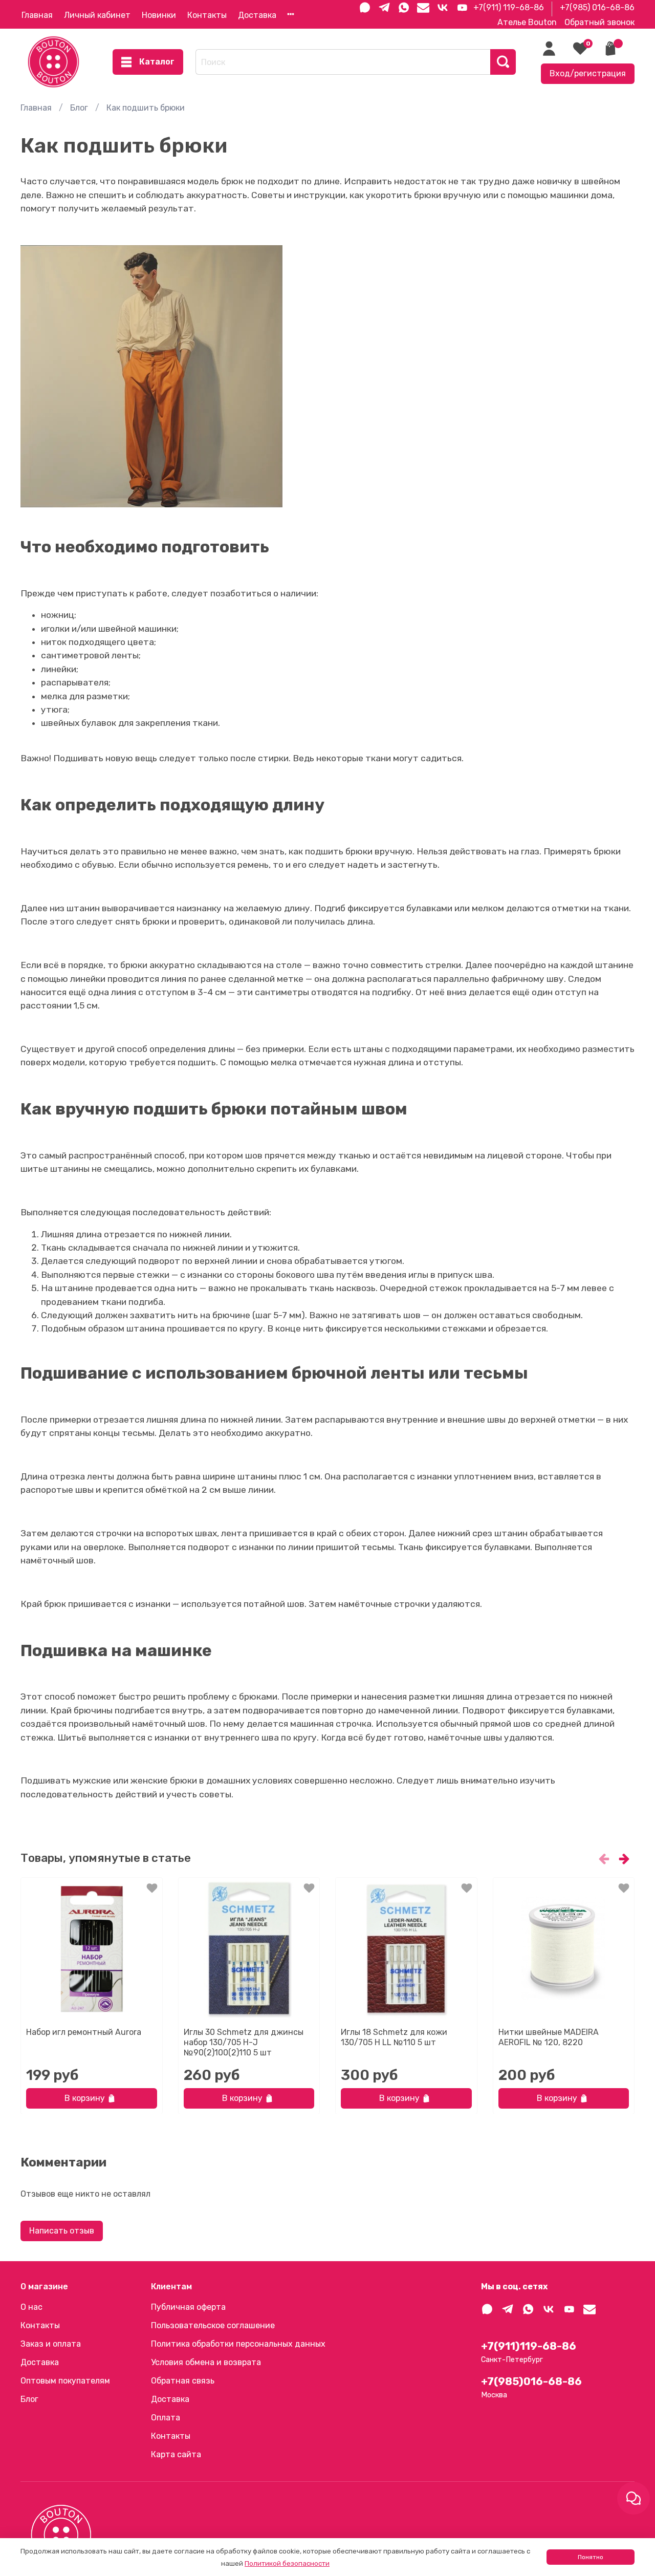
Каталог (157, 62)
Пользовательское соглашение (213, 2325)
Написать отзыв (62, 2231)
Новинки (159, 15)
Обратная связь (183, 2381)
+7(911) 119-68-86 (509, 7)
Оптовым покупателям (65, 2381)
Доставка (257, 15)
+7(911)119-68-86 (529, 2346)
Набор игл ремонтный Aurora (84, 2032)
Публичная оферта (188, 2307)
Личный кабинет (97, 15)
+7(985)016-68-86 (531, 2381)
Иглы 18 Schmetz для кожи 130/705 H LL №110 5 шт (394, 2037)
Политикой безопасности (287, 2563)
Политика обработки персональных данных (238, 2344)
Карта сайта (176, 2454)
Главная (37, 15)
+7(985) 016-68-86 (597, 7)
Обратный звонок (599, 22)
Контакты (207, 15)
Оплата (166, 2418)
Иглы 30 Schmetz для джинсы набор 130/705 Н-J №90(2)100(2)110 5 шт (244, 2042)
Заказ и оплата (51, 2344)
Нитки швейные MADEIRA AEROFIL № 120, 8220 (549, 2037)
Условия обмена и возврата (206, 2362)
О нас (31, 2307)
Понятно (591, 2557)
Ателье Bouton (527, 22)
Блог (79, 108)
